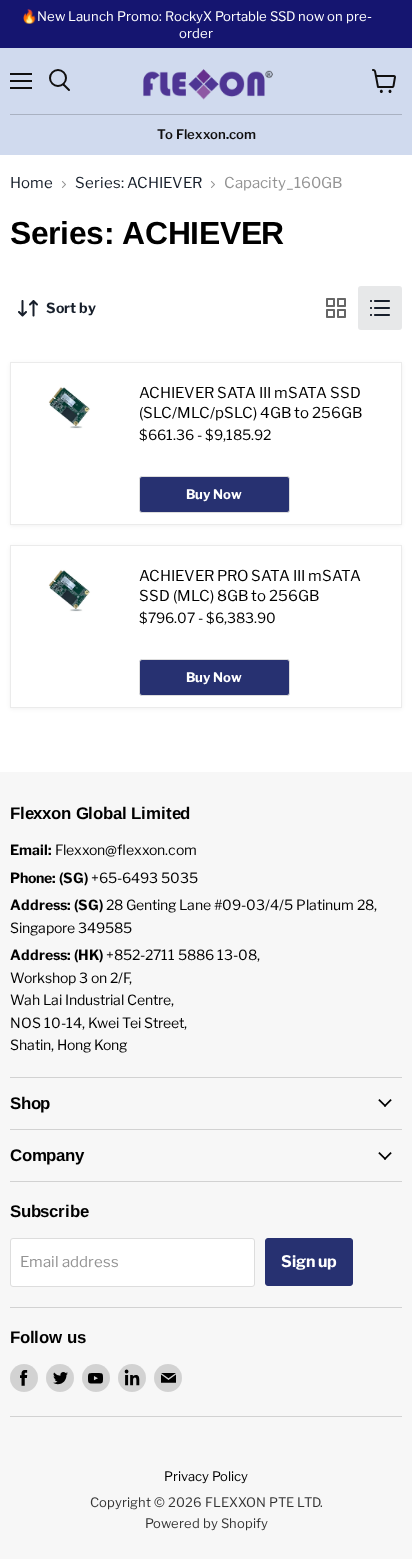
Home (31, 183)
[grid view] (336, 308)
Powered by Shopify (206, 1523)
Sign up (309, 1261)
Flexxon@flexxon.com (126, 849)
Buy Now (214, 494)
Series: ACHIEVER (138, 183)
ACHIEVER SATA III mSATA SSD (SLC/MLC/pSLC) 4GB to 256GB (250, 403)
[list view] (380, 308)
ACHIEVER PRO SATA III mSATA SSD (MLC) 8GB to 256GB (250, 586)
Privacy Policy (206, 1476)
